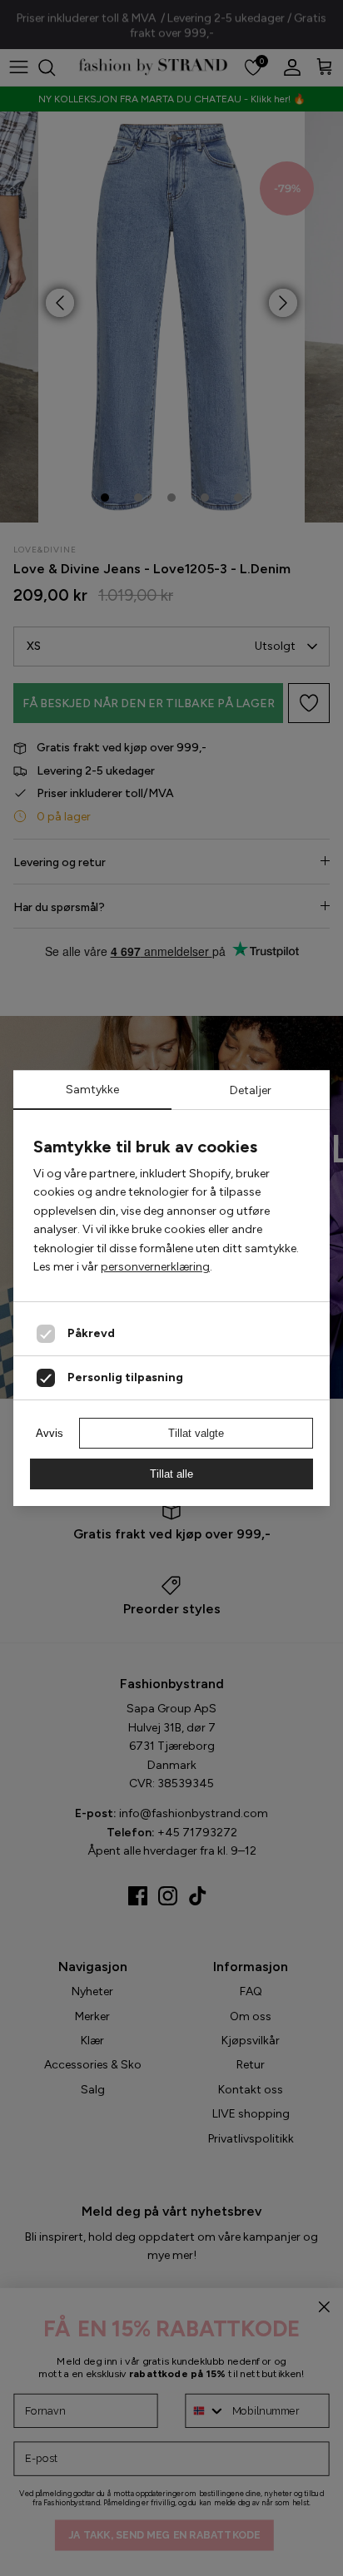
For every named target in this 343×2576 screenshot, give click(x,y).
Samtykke (92, 1090)
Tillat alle (171, 1474)
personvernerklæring (155, 1267)
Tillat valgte (196, 1433)
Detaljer (251, 1090)
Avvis (50, 1433)
